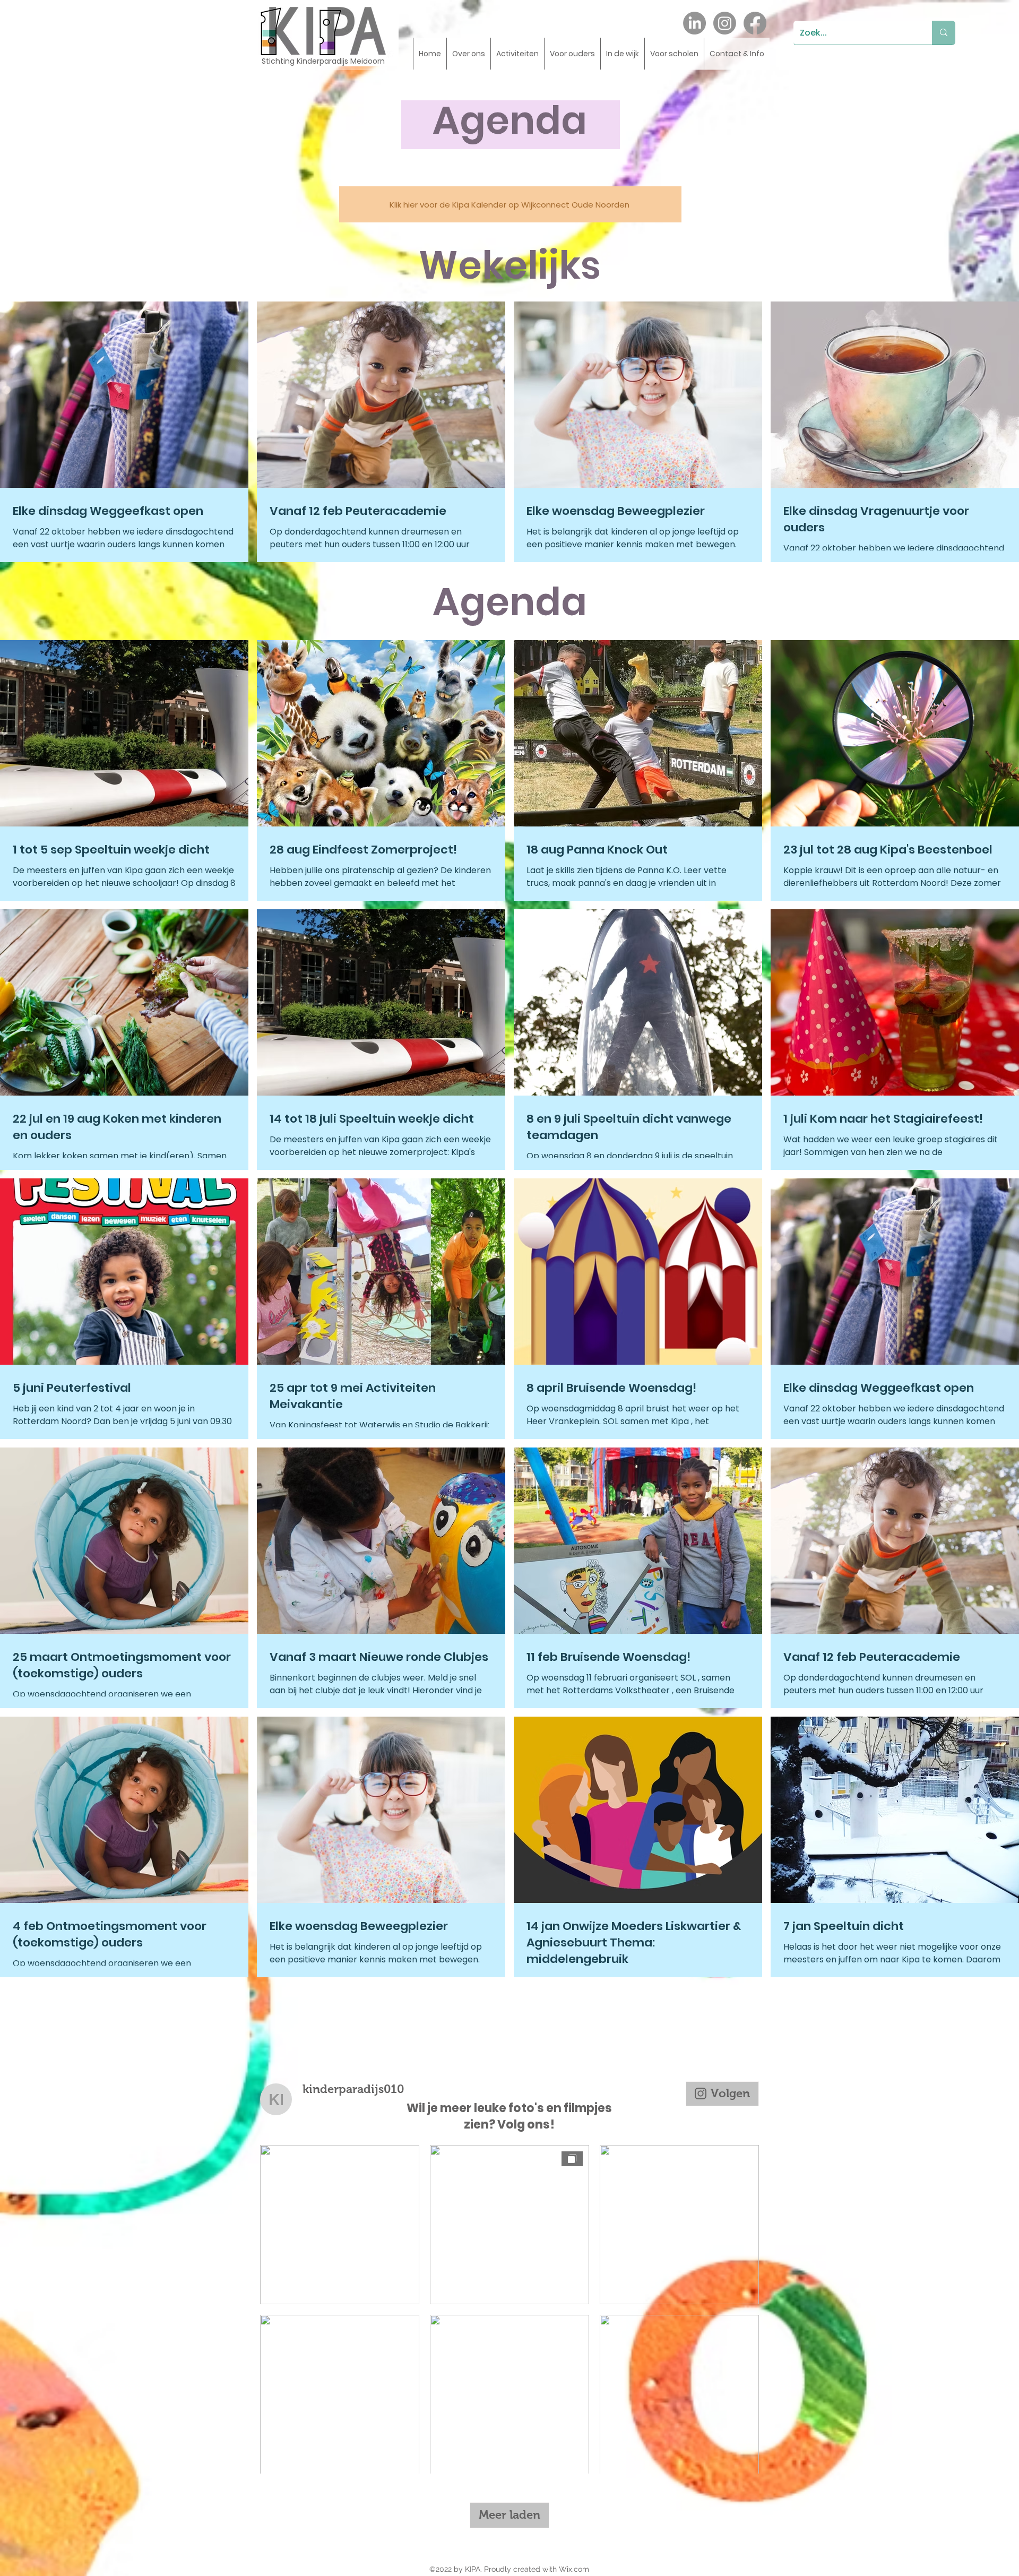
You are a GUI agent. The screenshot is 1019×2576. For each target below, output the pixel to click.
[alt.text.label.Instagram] (725, 23)
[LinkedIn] (694, 23)
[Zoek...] (944, 33)
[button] (468, 54)
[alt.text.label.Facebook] (755, 23)
